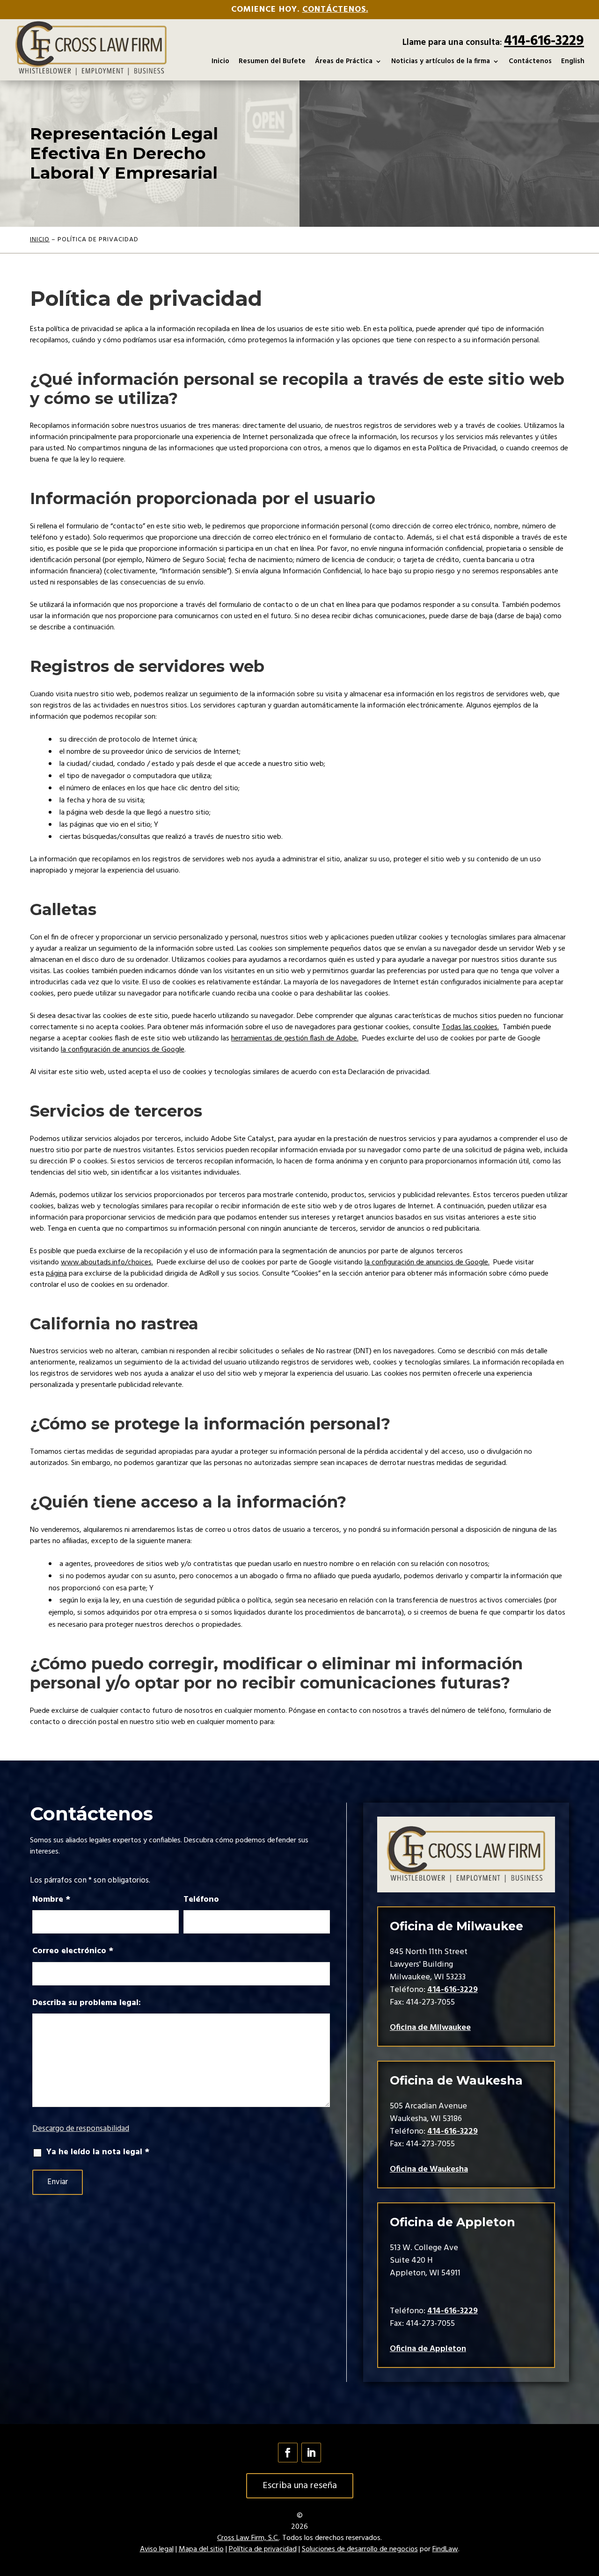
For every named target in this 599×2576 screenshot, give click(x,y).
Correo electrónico (73, 1951)
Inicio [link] (220, 61)
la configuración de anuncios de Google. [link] (427, 1263)
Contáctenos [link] (530, 61)
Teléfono (201, 1900)
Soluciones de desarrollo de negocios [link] (360, 2549)
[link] (91, 48)
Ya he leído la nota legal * (98, 2152)
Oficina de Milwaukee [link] (430, 2028)
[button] (288, 2453)
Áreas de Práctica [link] (344, 61)
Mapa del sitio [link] (201, 2549)
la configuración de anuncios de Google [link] (123, 1050)
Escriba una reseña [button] (300, 2486)
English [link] (573, 61)
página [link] (56, 1274)
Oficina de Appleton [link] (428, 2349)
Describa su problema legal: (87, 2003)
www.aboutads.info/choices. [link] (107, 1263)
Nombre (51, 1900)
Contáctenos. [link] (335, 10)
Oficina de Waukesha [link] (429, 2169)
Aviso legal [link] (157, 2549)
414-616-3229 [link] (544, 41)
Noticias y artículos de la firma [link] (441, 61)
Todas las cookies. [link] (470, 1027)
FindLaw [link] (445, 2549)
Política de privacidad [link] (263, 2549)
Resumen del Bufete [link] (272, 61)
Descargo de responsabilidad (81, 2129)
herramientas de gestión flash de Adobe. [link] (295, 1039)
